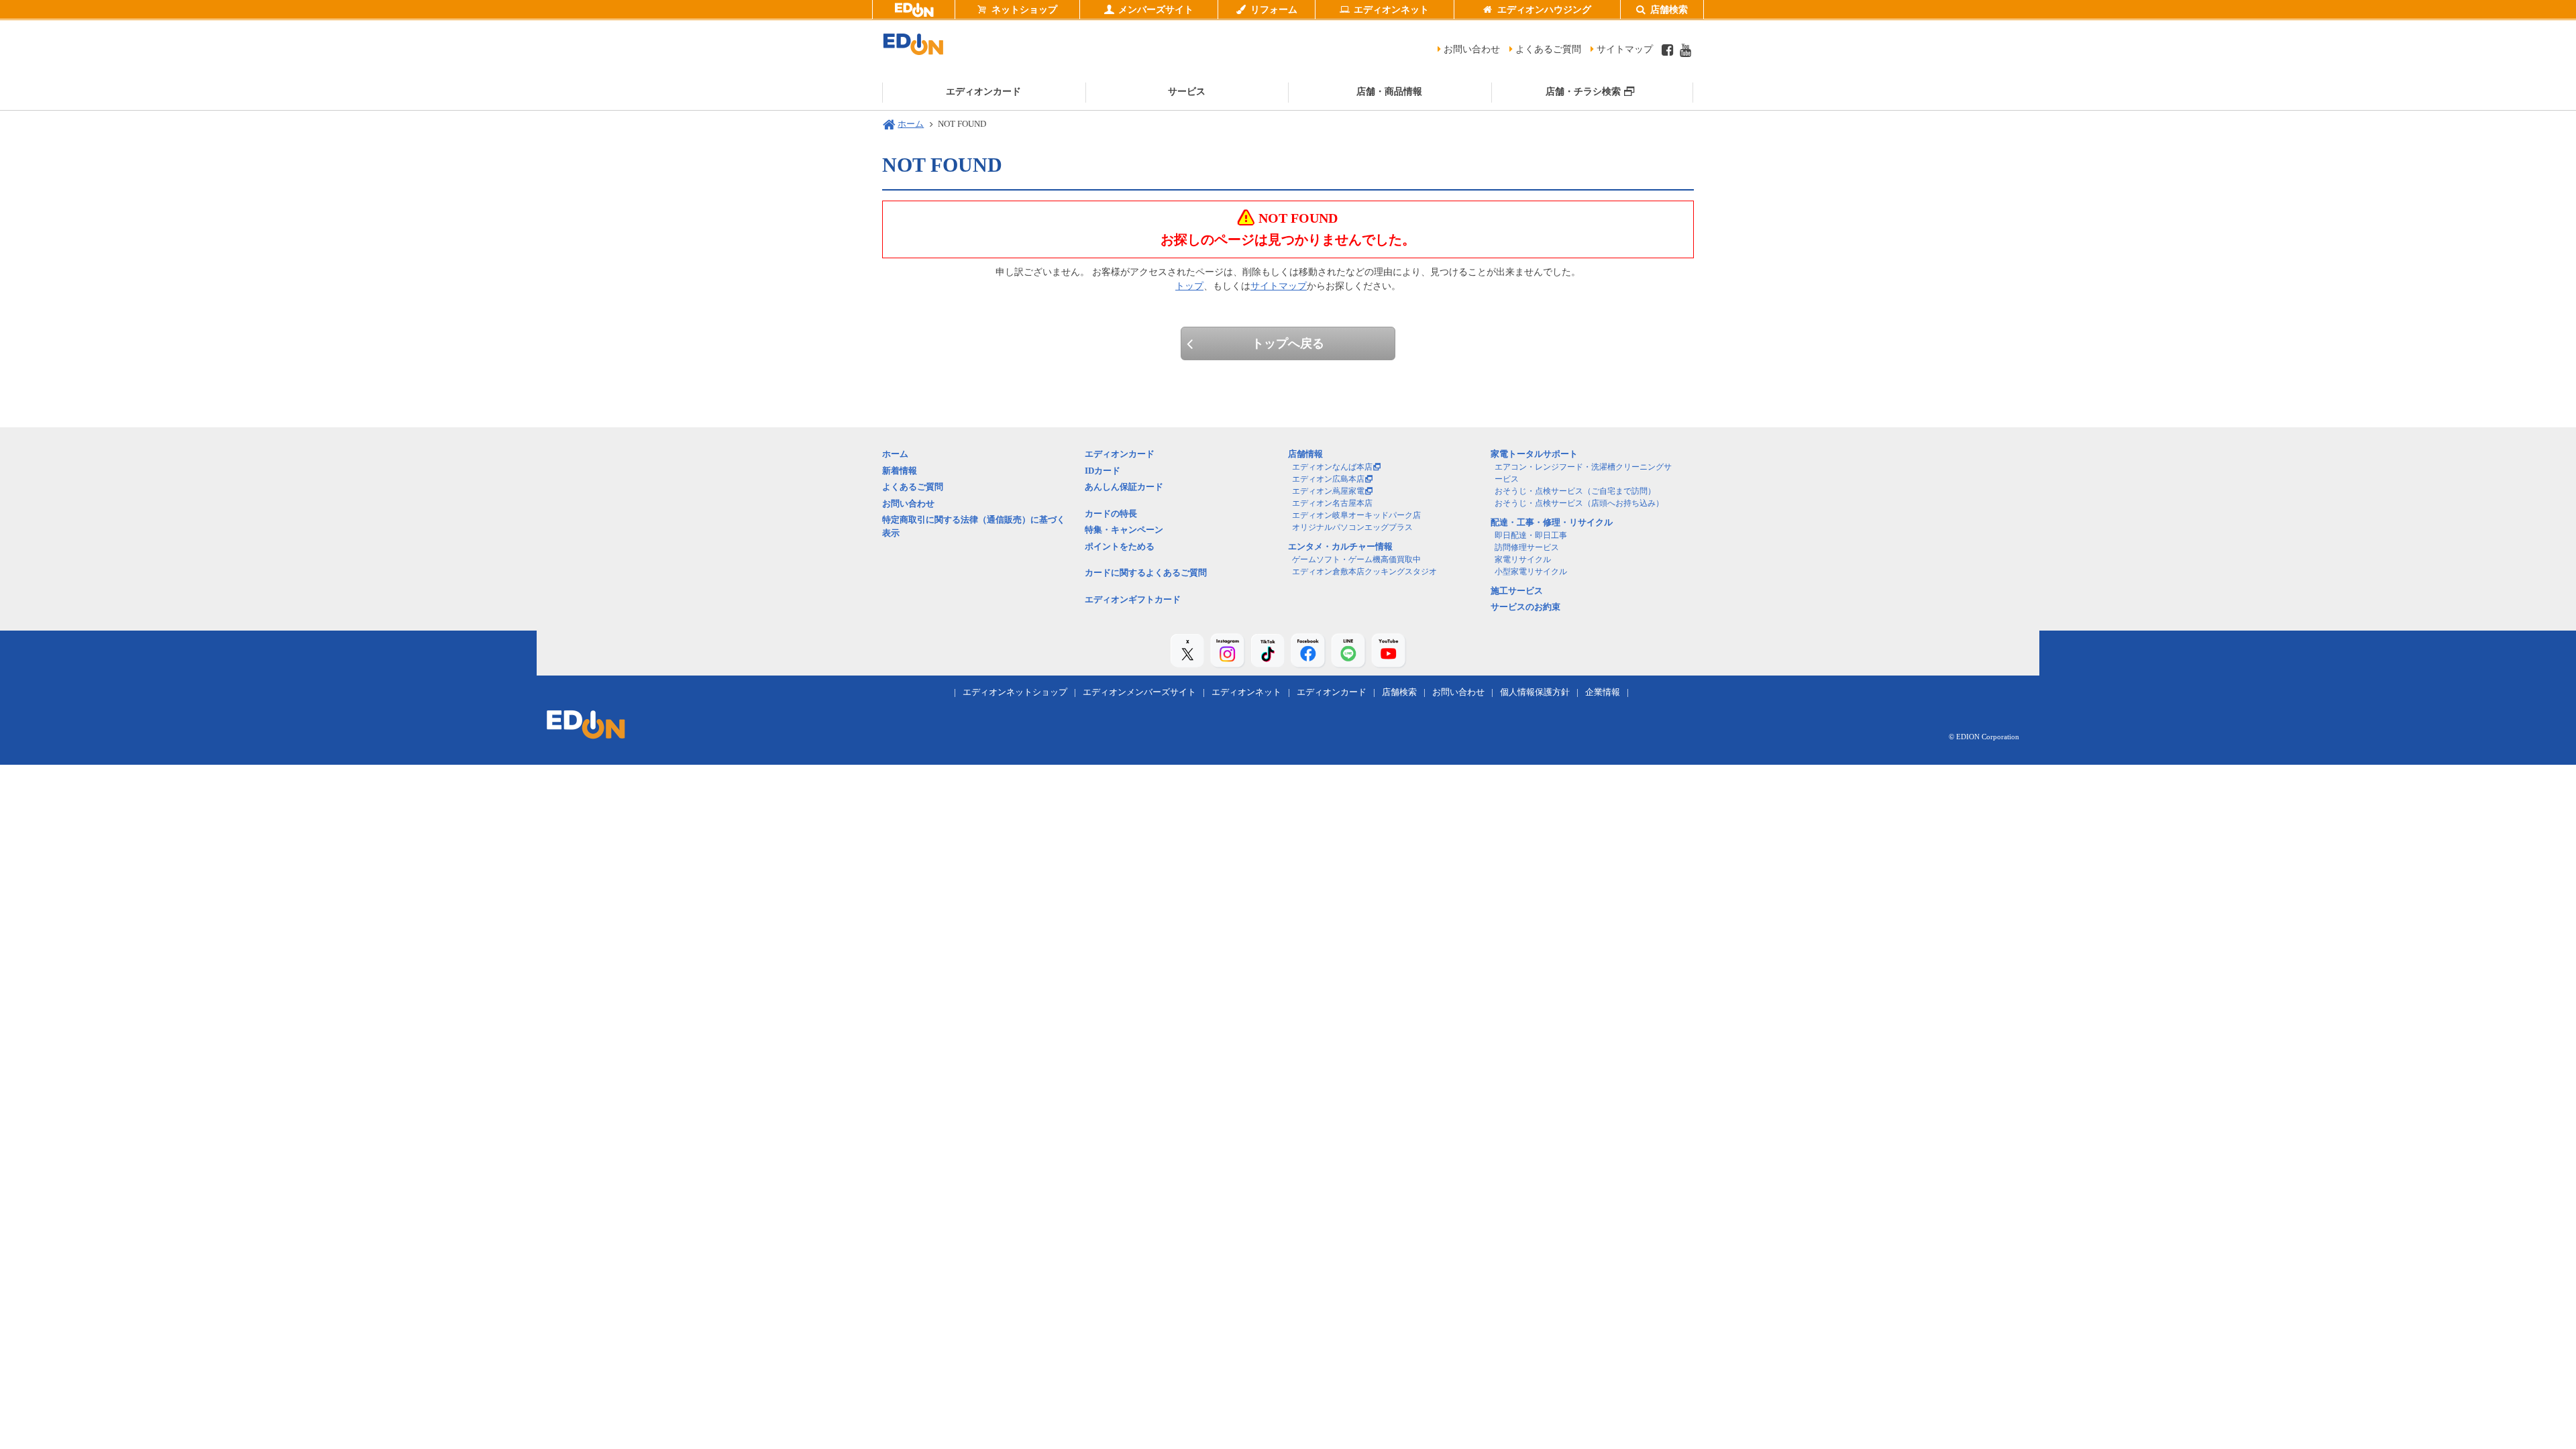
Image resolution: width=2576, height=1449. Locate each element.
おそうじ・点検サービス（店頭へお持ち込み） (1579, 503)
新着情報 (900, 471)
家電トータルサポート (1534, 454)
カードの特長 (1111, 514)
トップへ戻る (1288, 343)
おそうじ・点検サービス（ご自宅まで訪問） (1575, 491)
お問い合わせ (1472, 49)
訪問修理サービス (1527, 547)
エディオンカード (1120, 454)
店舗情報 (1305, 454)
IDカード (1103, 471)
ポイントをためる (1120, 546)
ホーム (911, 124)
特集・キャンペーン (1124, 530)
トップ (1189, 286)
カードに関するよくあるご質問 (1146, 573)
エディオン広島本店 (1328, 479)
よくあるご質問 (1548, 49)
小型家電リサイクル (1531, 572)
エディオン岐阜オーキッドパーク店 (1356, 515)
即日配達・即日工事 (1531, 535)
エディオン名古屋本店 (1332, 503)
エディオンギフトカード (1133, 599)
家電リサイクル (1523, 559)
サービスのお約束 (1525, 607)
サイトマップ (1625, 49)
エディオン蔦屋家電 (1328, 491)
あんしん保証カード (1124, 487)
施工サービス (1517, 591)
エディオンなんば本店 (1332, 467)
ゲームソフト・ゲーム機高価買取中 (1356, 559)
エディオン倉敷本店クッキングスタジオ (1364, 572)
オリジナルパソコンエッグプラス (1352, 527)
